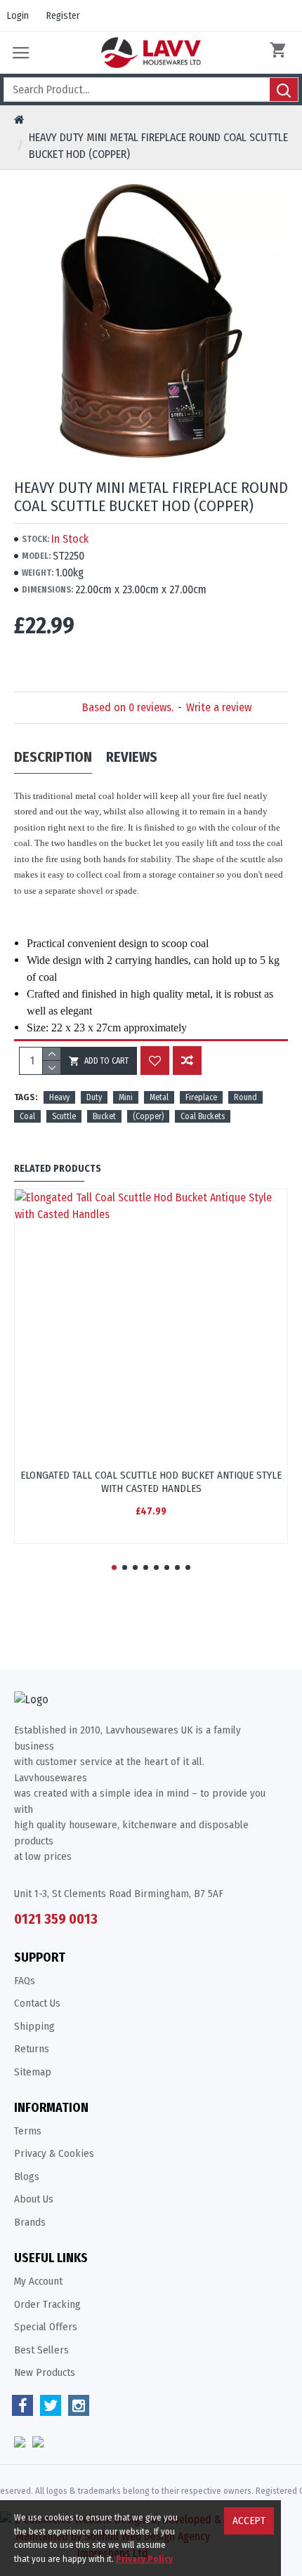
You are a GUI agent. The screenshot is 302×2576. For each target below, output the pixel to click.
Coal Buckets (203, 1116)
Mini (126, 1097)
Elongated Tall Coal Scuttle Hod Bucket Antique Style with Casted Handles (151, 1482)
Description (53, 757)
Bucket (104, 1116)
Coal (27, 1116)
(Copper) (148, 1116)
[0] (281, 53)
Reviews (132, 757)
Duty (94, 1097)
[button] (114, 1567)
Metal (159, 1097)
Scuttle (64, 1116)
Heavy (59, 1097)
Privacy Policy (144, 2559)
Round (245, 1097)
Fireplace (201, 1097)
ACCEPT (249, 2521)
